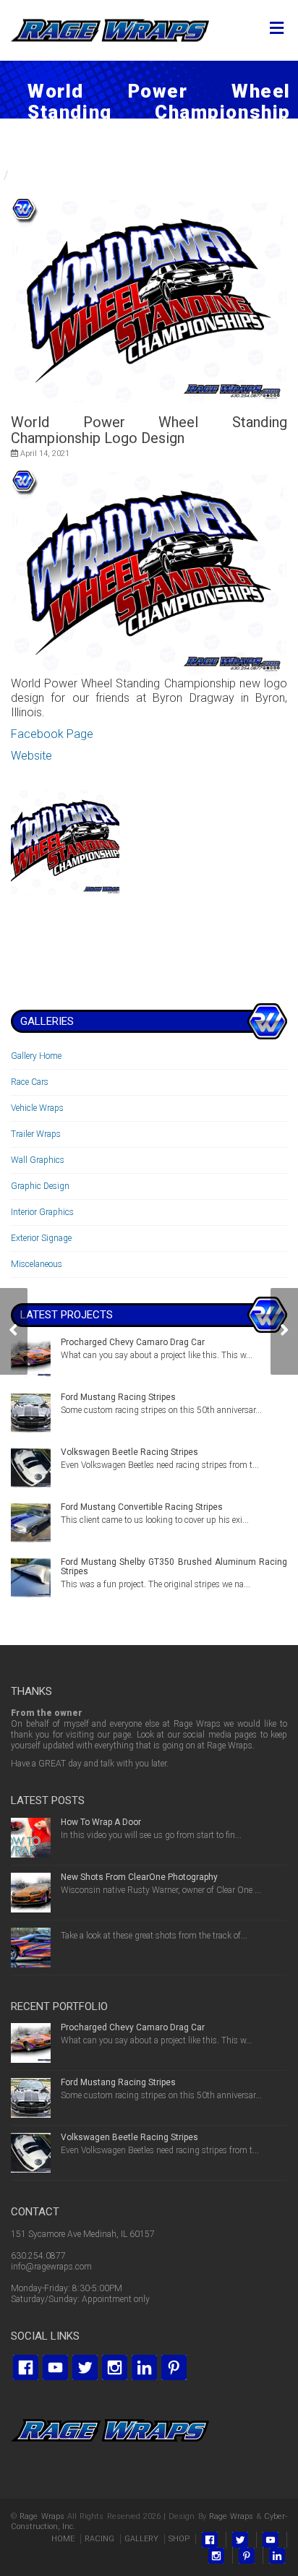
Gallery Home (36, 1056)
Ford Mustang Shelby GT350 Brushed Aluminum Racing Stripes (174, 1567)
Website (31, 756)
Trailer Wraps (36, 1134)
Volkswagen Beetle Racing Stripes (129, 1452)
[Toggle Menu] (277, 29)
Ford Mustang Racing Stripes (118, 1397)
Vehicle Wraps (37, 1108)
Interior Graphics (42, 1212)
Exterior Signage (41, 1238)
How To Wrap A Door (101, 1822)
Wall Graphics (38, 1160)
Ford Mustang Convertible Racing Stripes (142, 1507)
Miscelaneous (37, 1264)
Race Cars (30, 1082)
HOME (63, 2539)
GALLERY (141, 2539)
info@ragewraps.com (51, 2267)
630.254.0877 (38, 2256)
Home (16, 161)
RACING (99, 2539)
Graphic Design (40, 1186)
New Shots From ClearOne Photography (139, 1877)
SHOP (179, 2539)
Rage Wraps (42, 2516)
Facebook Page (52, 734)
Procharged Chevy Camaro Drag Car (133, 1342)
